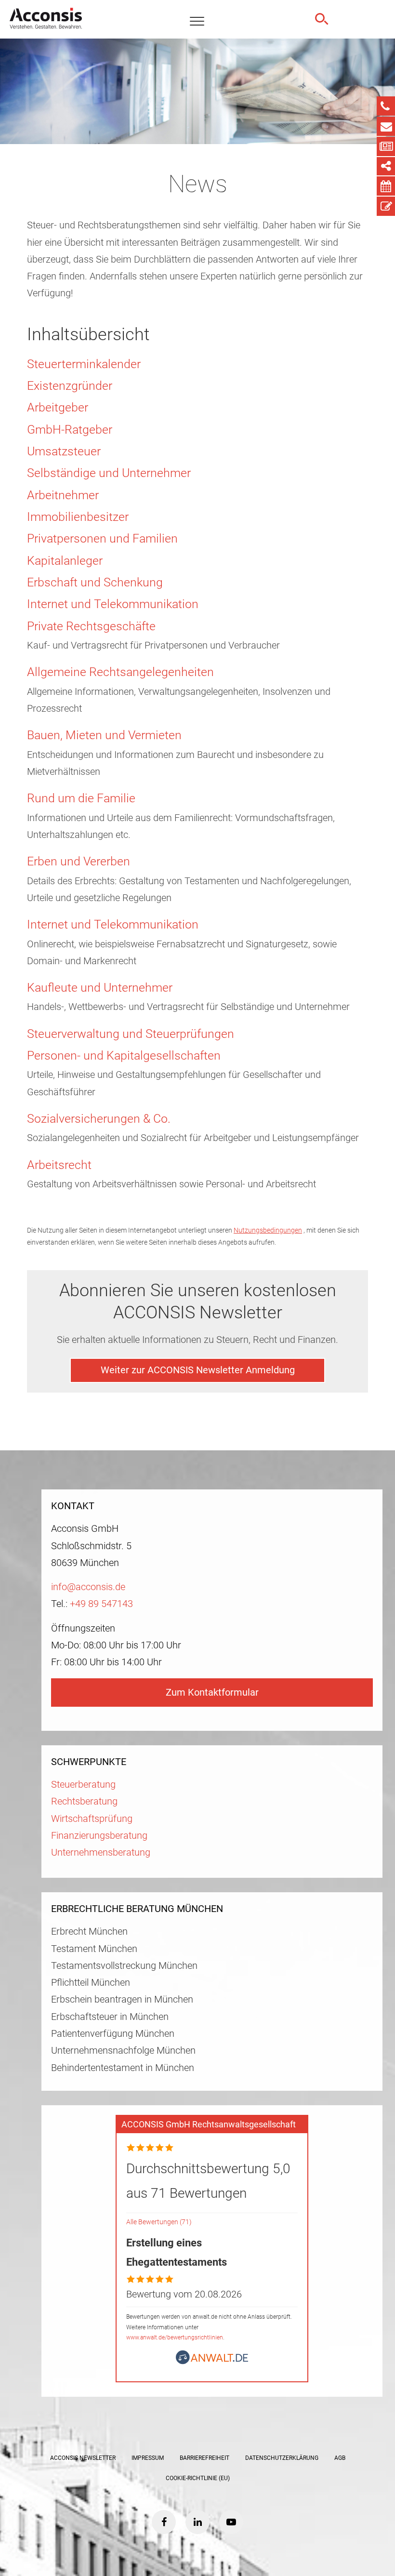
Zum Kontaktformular (212, 1693)
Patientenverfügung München (113, 2034)
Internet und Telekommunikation (113, 604)
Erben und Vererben (79, 861)
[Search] (320, 19)
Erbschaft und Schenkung (95, 582)
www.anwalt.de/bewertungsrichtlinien (175, 2337)
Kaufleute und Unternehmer (100, 988)
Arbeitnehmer (63, 495)
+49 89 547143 (101, 1604)
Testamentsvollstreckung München (124, 1966)
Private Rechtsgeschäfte (91, 626)
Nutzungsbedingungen (268, 1230)
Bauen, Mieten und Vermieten (104, 735)
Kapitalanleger (65, 561)
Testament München (94, 1949)
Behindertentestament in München (123, 2068)
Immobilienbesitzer (78, 517)
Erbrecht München (89, 1932)
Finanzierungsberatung (99, 1836)
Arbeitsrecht (59, 1165)
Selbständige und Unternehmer (109, 473)
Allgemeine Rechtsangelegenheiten (120, 672)
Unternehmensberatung (101, 1852)
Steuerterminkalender (84, 364)
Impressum (148, 2458)
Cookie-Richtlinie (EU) (198, 2478)
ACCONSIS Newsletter (83, 2458)
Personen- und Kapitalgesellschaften (124, 1056)
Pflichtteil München (91, 1983)
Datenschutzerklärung (282, 2458)
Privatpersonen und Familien (102, 538)
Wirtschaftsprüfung (92, 1819)
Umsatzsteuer (64, 451)
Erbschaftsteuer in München (110, 2017)
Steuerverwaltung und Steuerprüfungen (131, 1034)
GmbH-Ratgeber (70, 430)
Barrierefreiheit (204, 2458)
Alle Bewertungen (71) (159, 2222)
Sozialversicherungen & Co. (99, 1119)
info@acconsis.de (88, 1587)
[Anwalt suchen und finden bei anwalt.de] (212, 2361)
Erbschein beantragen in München (122, 1999)
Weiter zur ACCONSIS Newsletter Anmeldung (198, 1370)
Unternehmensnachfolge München (123, 2051)
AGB (340, 2458)
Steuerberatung (83, 1785)
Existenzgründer (70, 386)
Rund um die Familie (81, 798)
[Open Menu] (197, 22)
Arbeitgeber (58, 407)
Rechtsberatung (84, 1801)
